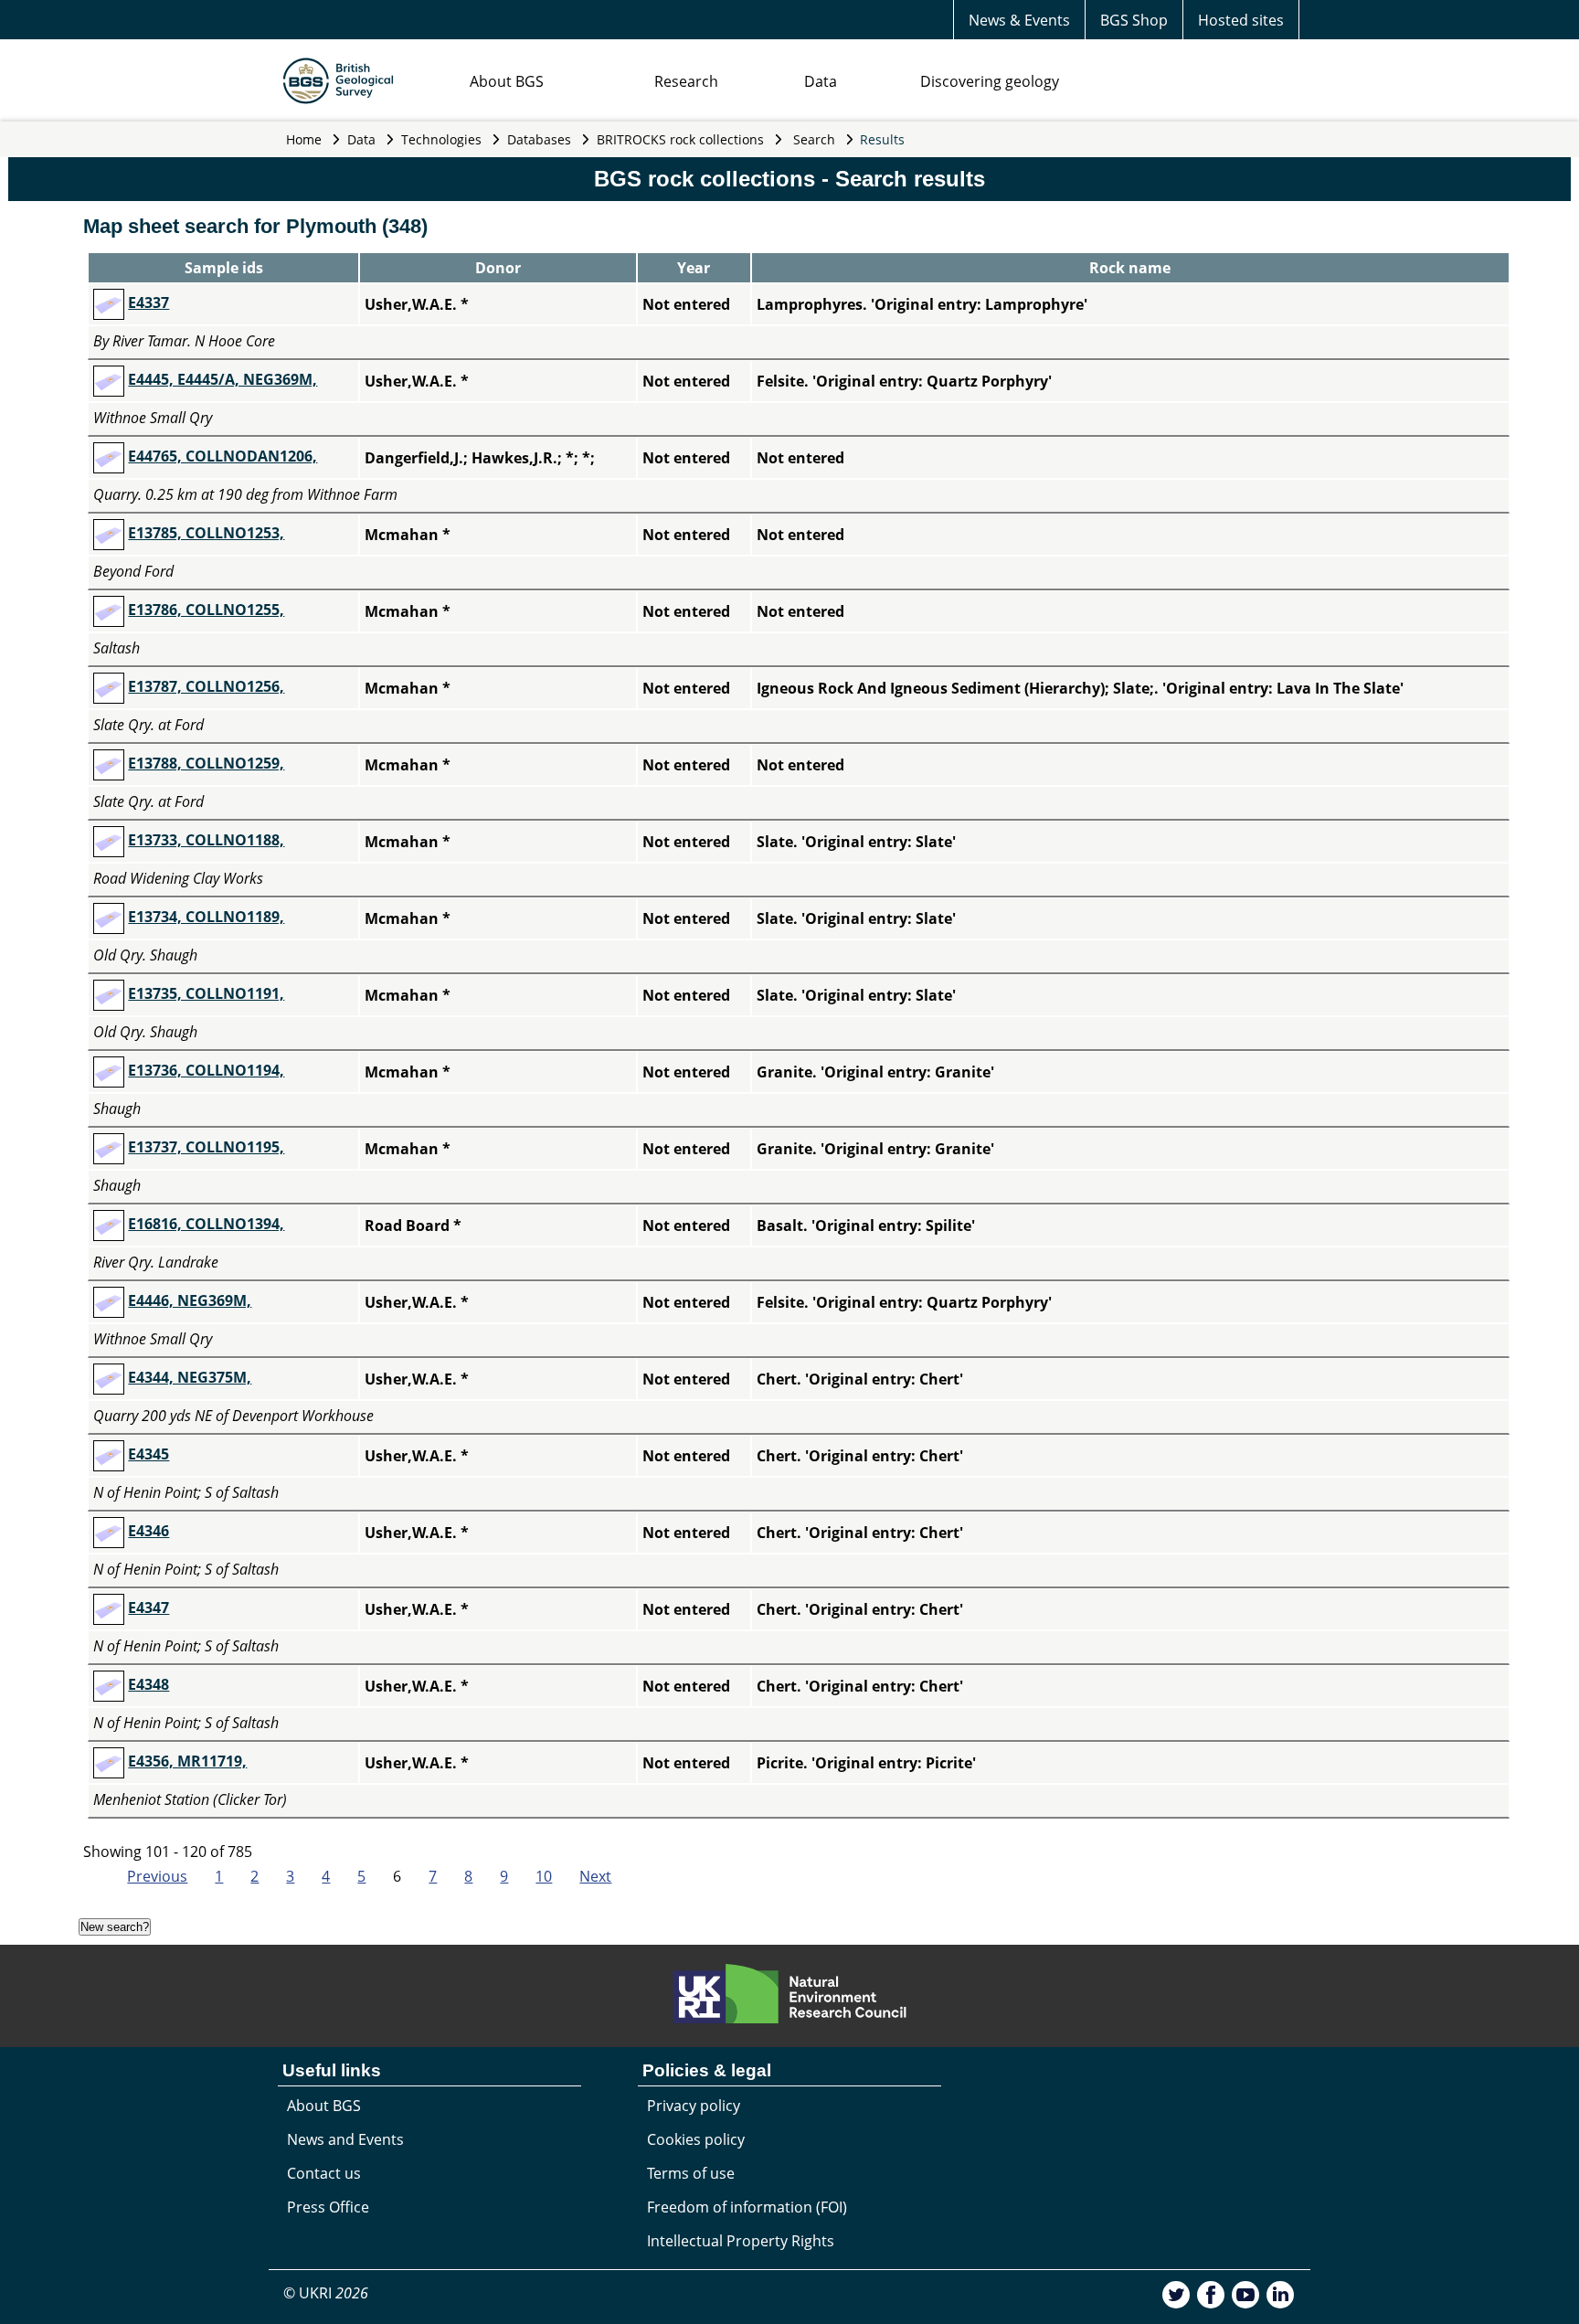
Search (814, 139)
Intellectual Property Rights (741, 2241)
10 (544, 1876)
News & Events (1019, 20)
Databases (539, 139)
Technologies (441, 139)
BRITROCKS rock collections (680, 139)
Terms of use (691, 2173)
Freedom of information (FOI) (747, 2207)
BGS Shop (1134, 20)
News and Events (345, 2139)
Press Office (328, 2207)
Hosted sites (1241, 20)
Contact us (324, 2173)
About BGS (507, 81)
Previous (157, 1876)
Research (686, 81)
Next (595, 1876)
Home (304, 139)
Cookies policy (696, 2139)
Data (821, 81)
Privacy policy (694, 2106)
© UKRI (326, 2293)
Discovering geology (990, 81)
